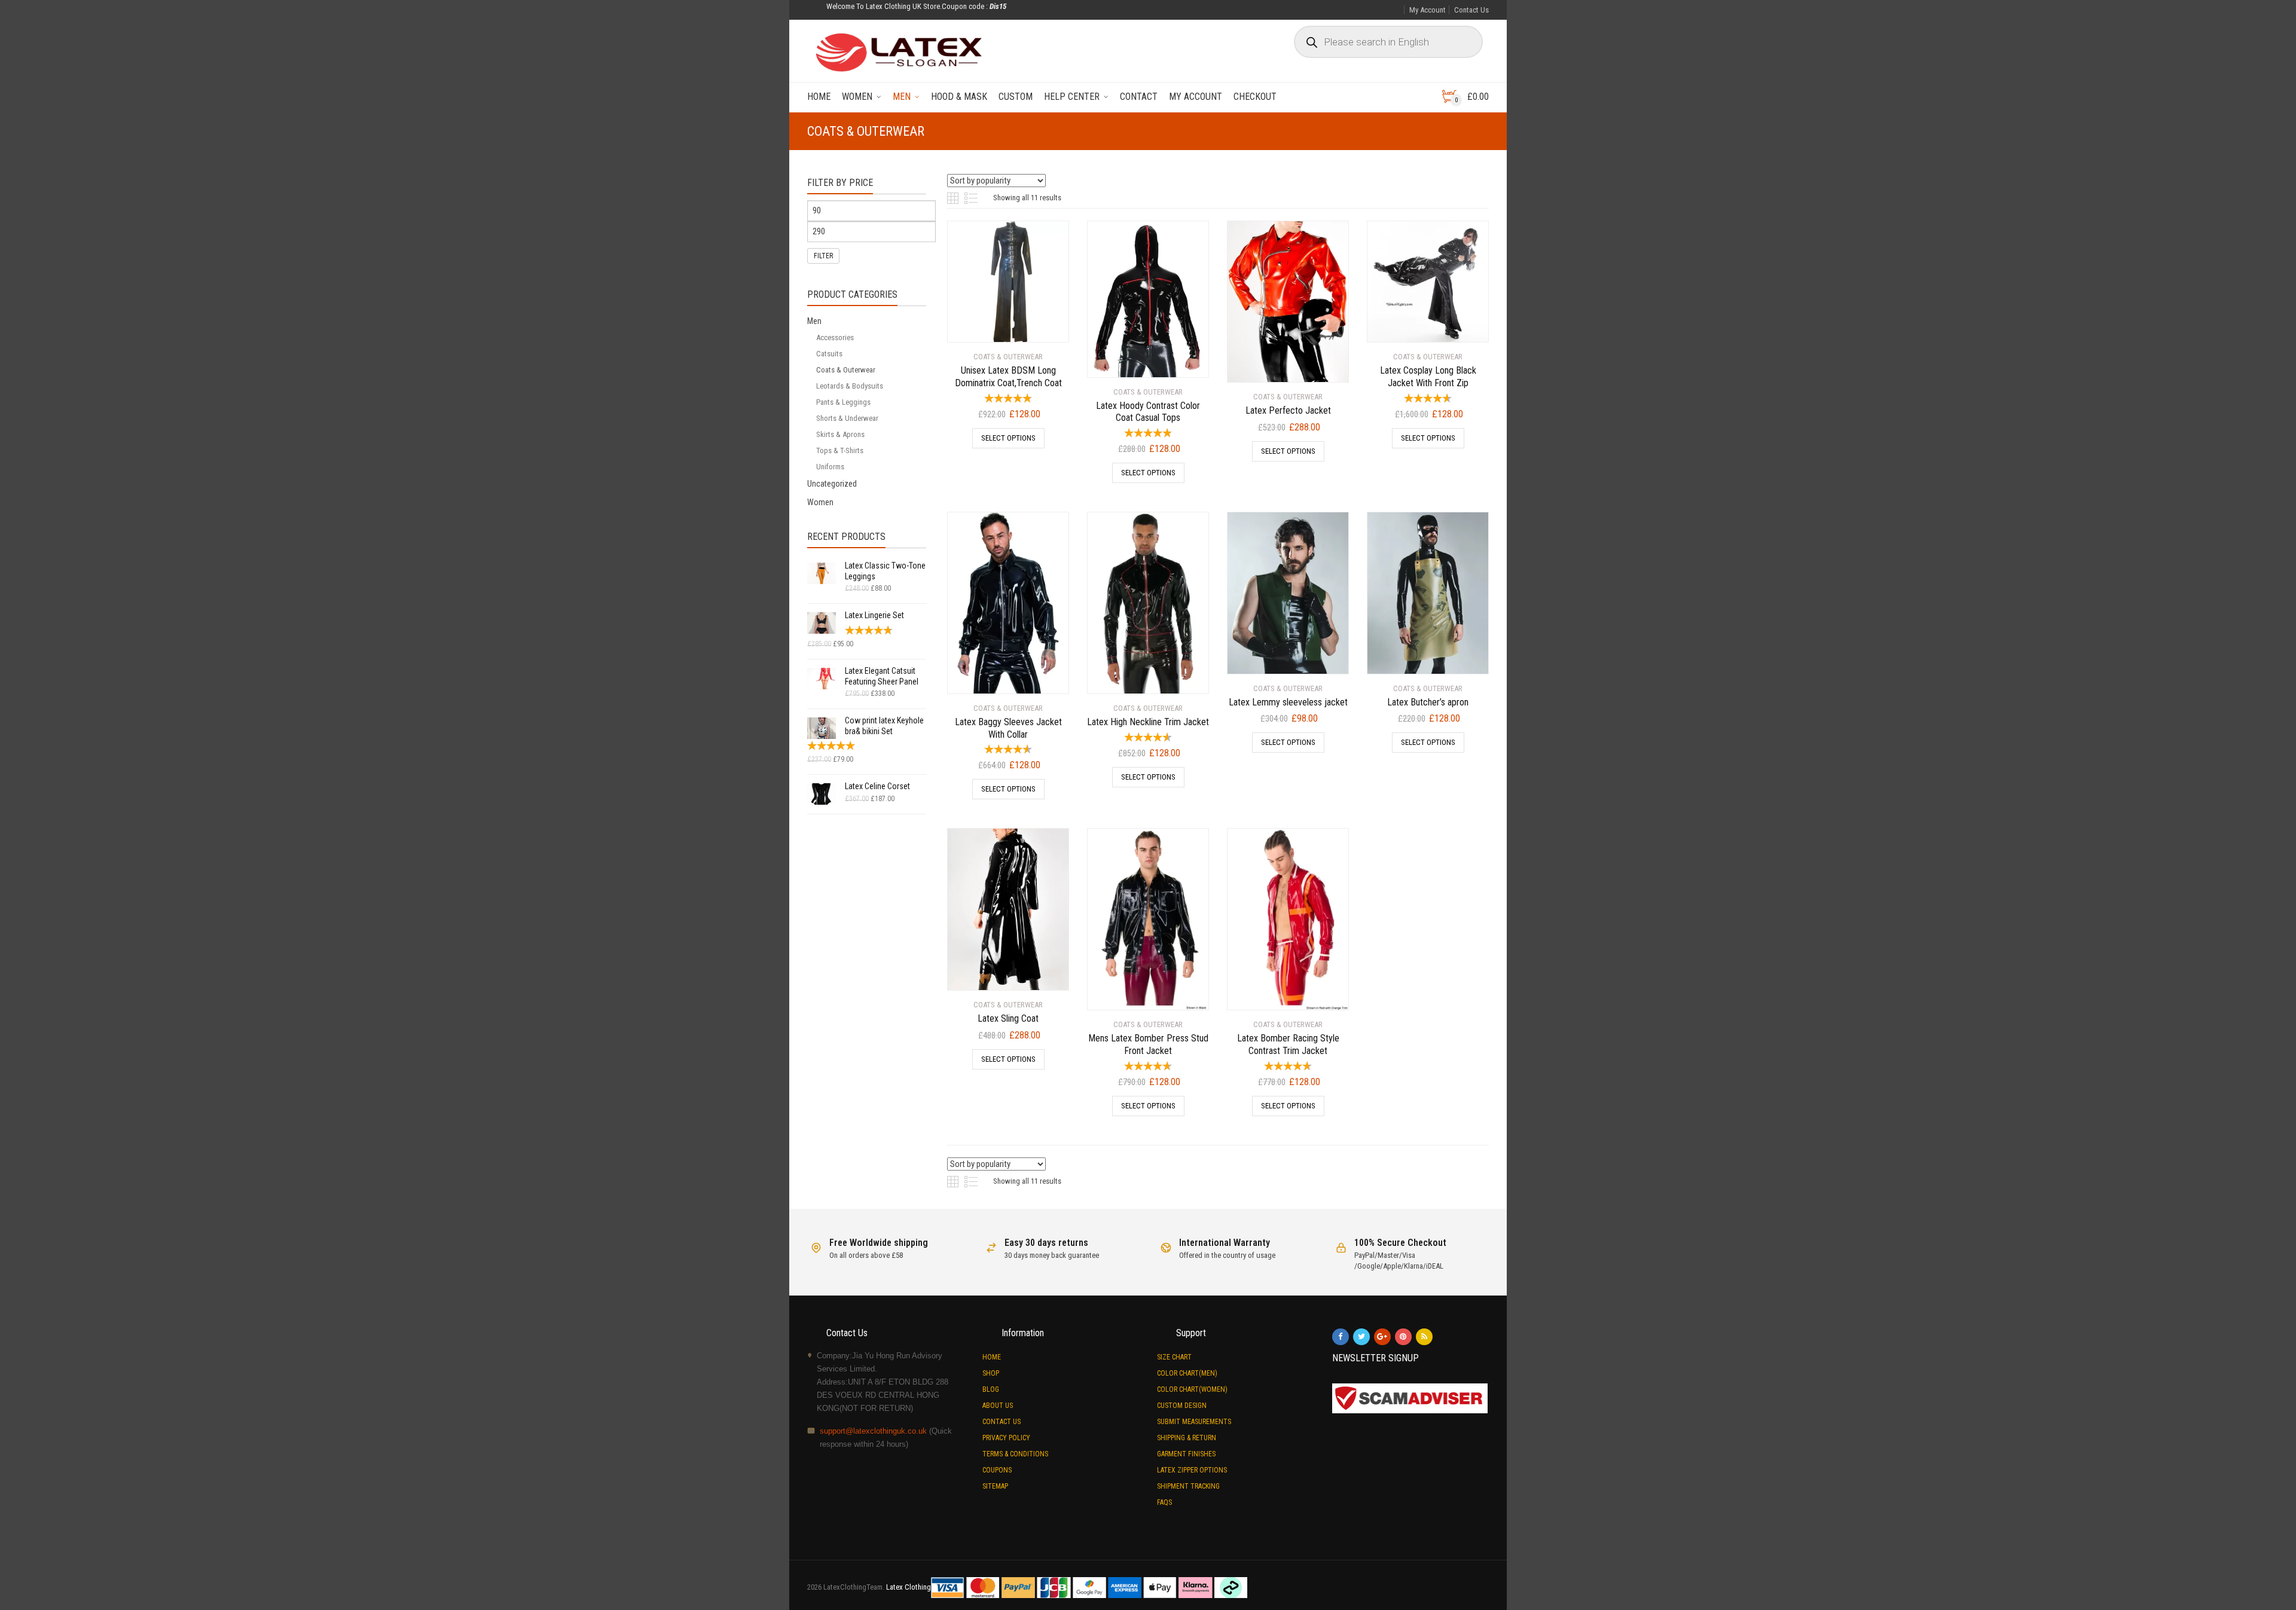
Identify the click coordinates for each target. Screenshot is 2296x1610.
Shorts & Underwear (847, 418)
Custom (1016, 97)
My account (1196, 97)
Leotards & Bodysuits (850, 386)
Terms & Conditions (1015, 1454)
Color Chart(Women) (1192, 1389)
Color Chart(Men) (1187, 1373)
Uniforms (830, 467)
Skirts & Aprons (840, 434)
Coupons (997, 1470)
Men (902, 97)
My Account (1428, 10)
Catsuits (829, 354)
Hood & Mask (959, 97)
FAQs (1164, 1502)
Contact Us (1471, 10)
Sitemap (995, 1486)
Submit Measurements (1194, 1422)
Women (857, 97)
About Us (998, 1406)
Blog (991, 1389)
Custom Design (1182, 1406)
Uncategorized (832, 484)
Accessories (835, 337)
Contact (1139, 97)
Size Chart (1174, 1357)
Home (819, 97)
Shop (991, 1373)
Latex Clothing (909, 1587)
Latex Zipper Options (1192, 1470)
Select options (1008, 438)
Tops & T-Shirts (840, 450)
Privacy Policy (1006, 1438)
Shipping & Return (1187, 1438)
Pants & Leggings (843, 402)
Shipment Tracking (1188, 1486)
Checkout (1255, 97)
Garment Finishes (1186, 1454)
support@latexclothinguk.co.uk (873, 1431)
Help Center (1072, 97)
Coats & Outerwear (846, 370)
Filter (823, 256)
